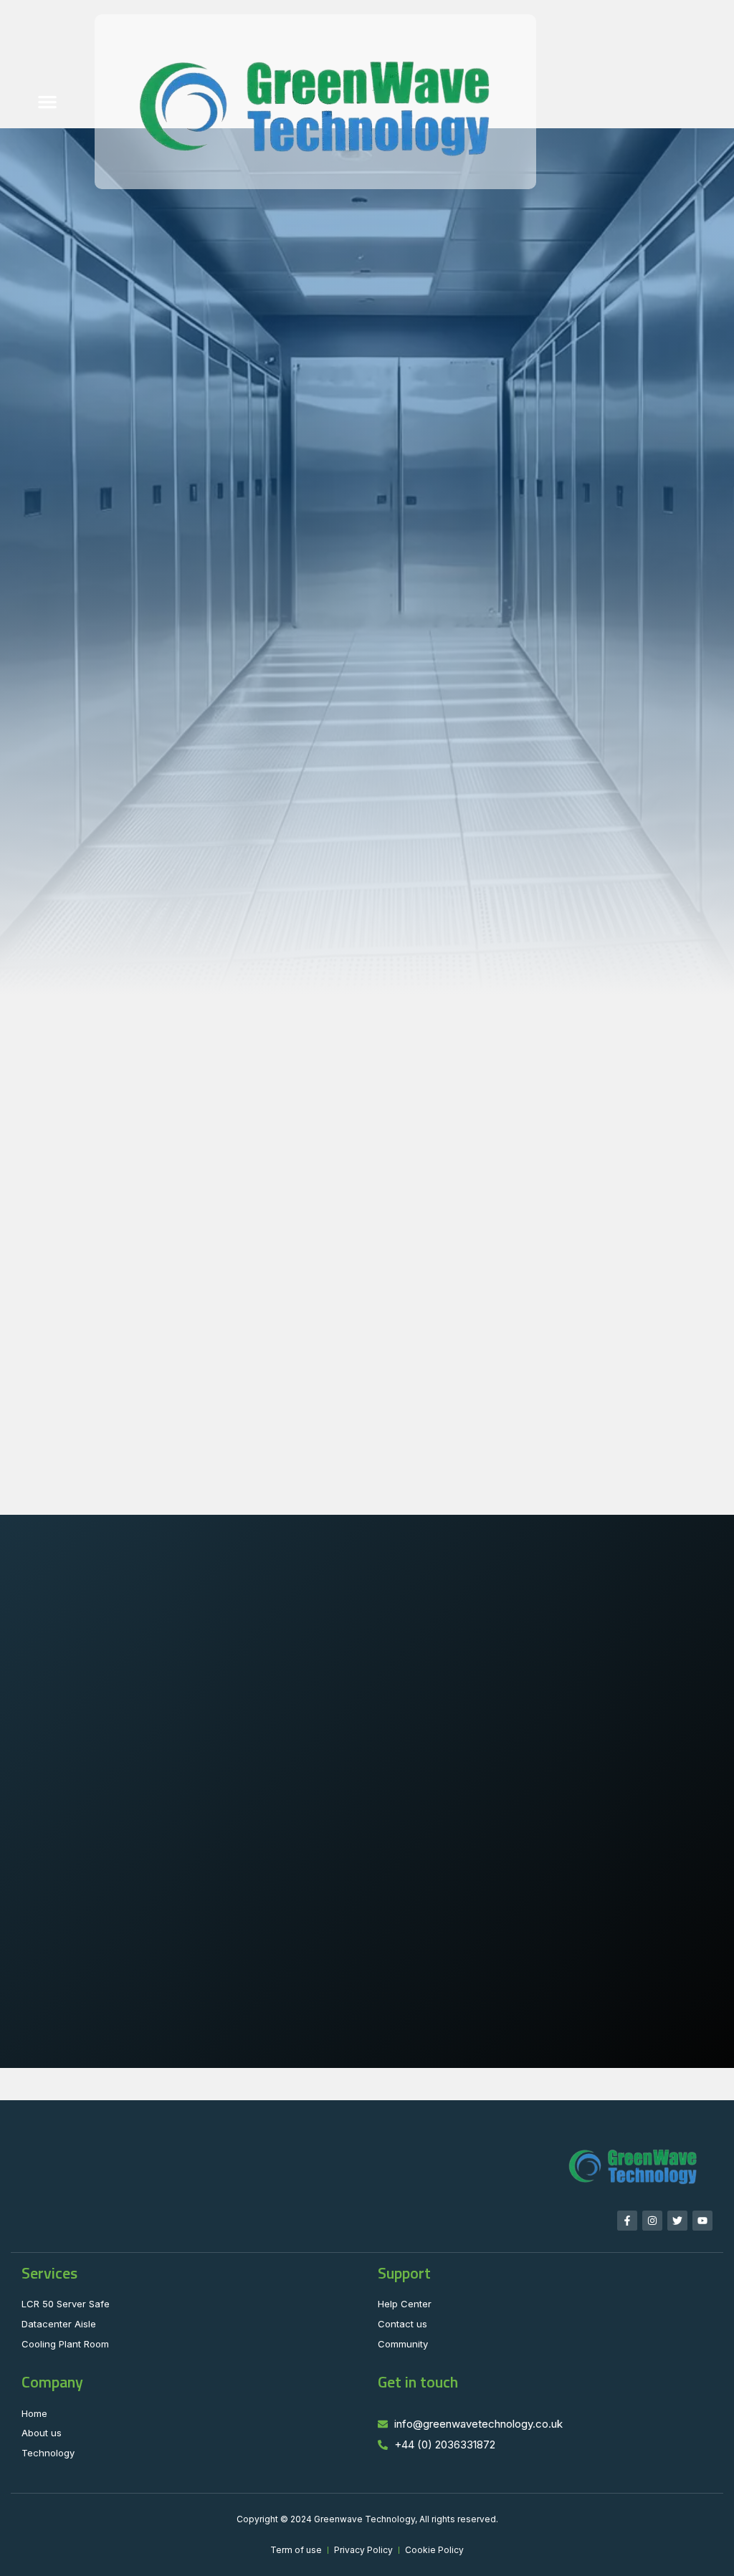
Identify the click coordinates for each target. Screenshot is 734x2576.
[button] (47, 102)
